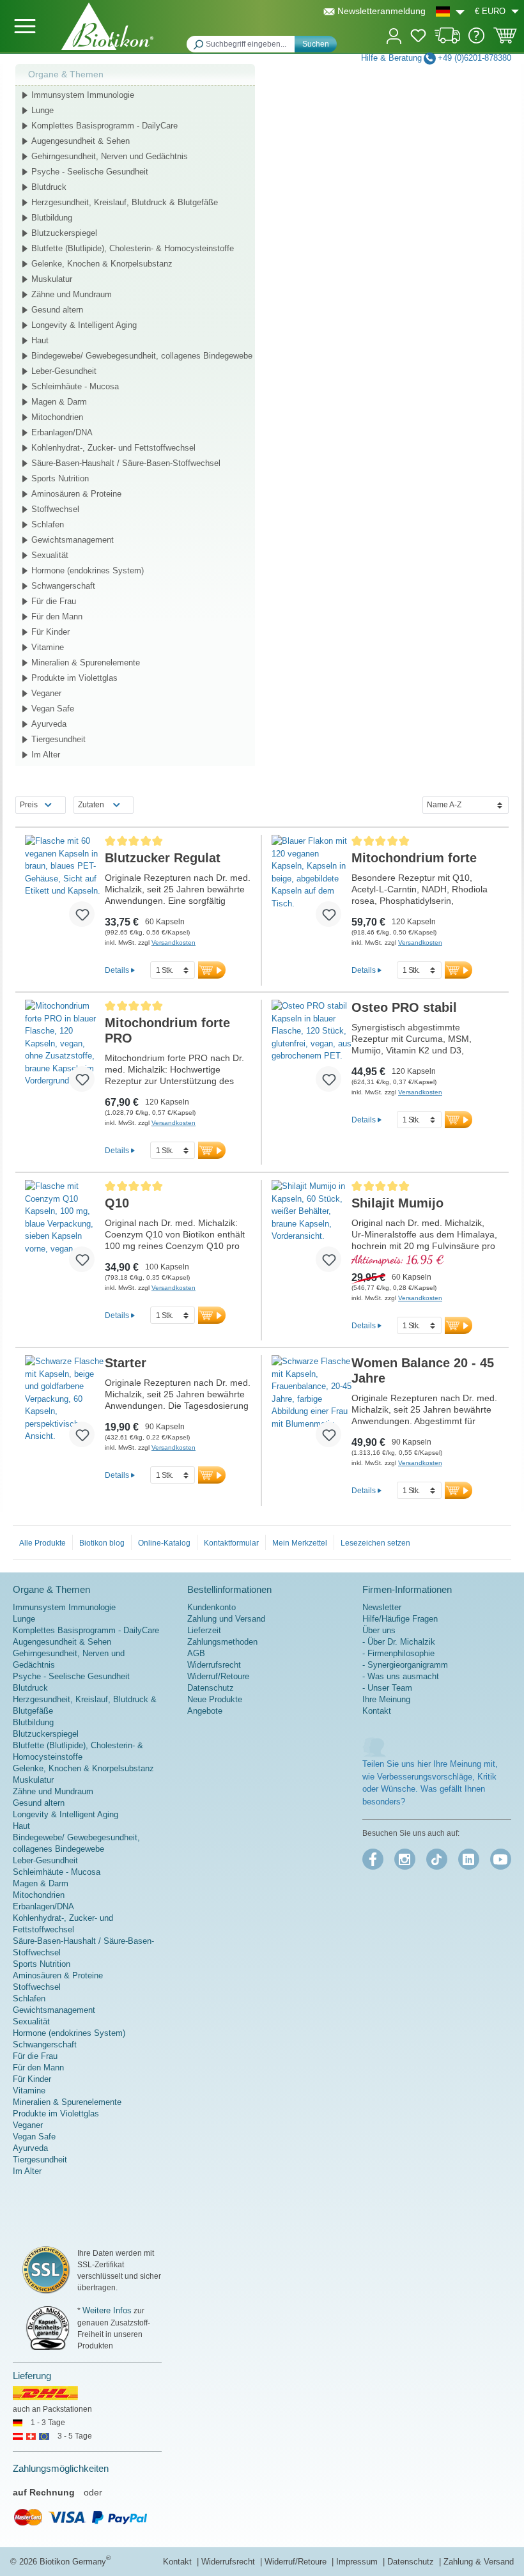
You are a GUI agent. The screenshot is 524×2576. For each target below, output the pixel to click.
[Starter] (65, 1406)
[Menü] (25, 26)
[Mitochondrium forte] (312, 886)
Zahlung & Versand (479, 2562)
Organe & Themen (66, 74)
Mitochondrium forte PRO (167, 1030)
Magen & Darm (59, 402)
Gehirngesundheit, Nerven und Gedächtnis (110, 156)
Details (117, 970)
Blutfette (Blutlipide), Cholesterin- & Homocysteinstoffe (133, 248)
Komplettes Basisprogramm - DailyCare (104, 126)
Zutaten (91, 805)
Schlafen (48, 524)
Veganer (46, 693)
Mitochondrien (57, 417)
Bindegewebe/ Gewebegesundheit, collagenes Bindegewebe (142, 356)
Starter (126, 1363)
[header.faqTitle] (476, 41)
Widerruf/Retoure (218, 1676)
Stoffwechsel (55, 509)
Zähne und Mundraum (72, 294)
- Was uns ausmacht (401, 1676)
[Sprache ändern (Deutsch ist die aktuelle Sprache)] (450, 11)
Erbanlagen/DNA (62, 432)
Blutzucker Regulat (163, 858)
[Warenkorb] (505, 40)
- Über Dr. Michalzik (399, 1642)
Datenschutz (211, 1688)
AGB (196, 1653)
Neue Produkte (215, 1699)
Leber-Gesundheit (64, 371)
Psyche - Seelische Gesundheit (90, 172)
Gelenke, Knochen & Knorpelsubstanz (102, 264)
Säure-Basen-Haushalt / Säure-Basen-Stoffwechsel (126, 463)
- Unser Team (387, 1688)
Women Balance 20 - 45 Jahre (423, 1370)
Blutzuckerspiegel (64, 233)
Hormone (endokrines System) (88, 570)
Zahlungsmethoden (222, 1642)
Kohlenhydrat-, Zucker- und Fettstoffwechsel (113, 448)
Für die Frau (54, 601)
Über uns (379, 1630)
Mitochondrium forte (414, 858)
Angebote (205, 1711)
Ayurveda (49, 724)
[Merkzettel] (418, 38)
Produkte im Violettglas (74, 678)
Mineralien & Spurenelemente (86, 663)
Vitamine (48, 647)
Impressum (358, 2562)
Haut (40, 340)
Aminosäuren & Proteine (76, 494)
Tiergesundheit (58, 739)
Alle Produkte (42, 1543)
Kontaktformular (231, 1543)
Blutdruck (49, 187)
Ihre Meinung (386, 1699)
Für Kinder (50, 632)
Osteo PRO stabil (404, 1007)
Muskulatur (52, 279)
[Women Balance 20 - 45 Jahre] (312, 1406)
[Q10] (65, 1231)
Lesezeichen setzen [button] (375, 1543)
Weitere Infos (107, 2310)
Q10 (117, 1203)
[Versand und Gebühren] (448, 41)
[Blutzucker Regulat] (65, 886)
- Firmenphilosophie (398, 1653)
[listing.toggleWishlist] (82, 914)
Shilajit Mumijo (397, 1203)
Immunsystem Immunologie (83, 95)
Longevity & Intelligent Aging (84, 325)
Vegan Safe (53, 709)
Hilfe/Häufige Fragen (400, 1619)
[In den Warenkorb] (212, 970)
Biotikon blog (102, 1543)
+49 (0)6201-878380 (474, 58)
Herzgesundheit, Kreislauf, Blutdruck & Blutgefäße (125, 202)
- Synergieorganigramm (405, 1665)
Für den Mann (57, 617)
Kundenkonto (212, 1607)
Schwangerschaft (63, 586)
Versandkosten (173, 943)
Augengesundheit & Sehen (81, 141)
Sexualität (50, 555)
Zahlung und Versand (226, 1619)
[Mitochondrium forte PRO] (65, 1051)
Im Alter (46, 755)
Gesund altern (57, 310)
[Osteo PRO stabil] (312, 1051)
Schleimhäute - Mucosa (75, 386)
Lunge (42, 110)
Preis (29, 805)
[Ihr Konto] (394, 35)
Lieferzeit (204, 1630)
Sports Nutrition (60, 478)
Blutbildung (52, 218)
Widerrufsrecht (214, 1665)
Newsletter (382, 1607)
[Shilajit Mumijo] (312, 1231)
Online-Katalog (164, 1543)
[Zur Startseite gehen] (107, 26)
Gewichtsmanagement (73, 540)
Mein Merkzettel (300, 1543)
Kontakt (377, 1711)
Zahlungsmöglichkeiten (61, 2468)
